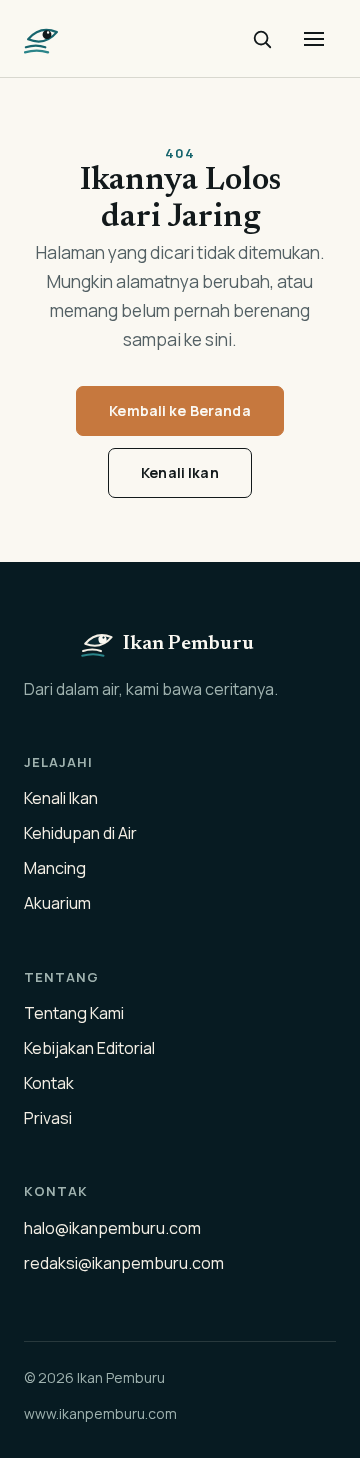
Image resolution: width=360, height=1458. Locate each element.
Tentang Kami (74, 1013)
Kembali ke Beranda (180, 410)
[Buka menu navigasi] (314, 39)
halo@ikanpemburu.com (112, 1228)
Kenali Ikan (180, 472)
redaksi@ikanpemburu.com (124, 1263)
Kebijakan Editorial (89, 1048)
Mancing (55, 868)
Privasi (48, 1118)
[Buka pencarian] (262, 39)
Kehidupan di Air (80, 833)
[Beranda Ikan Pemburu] (42, 38)
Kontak (49, 1083)
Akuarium (57, 903)
